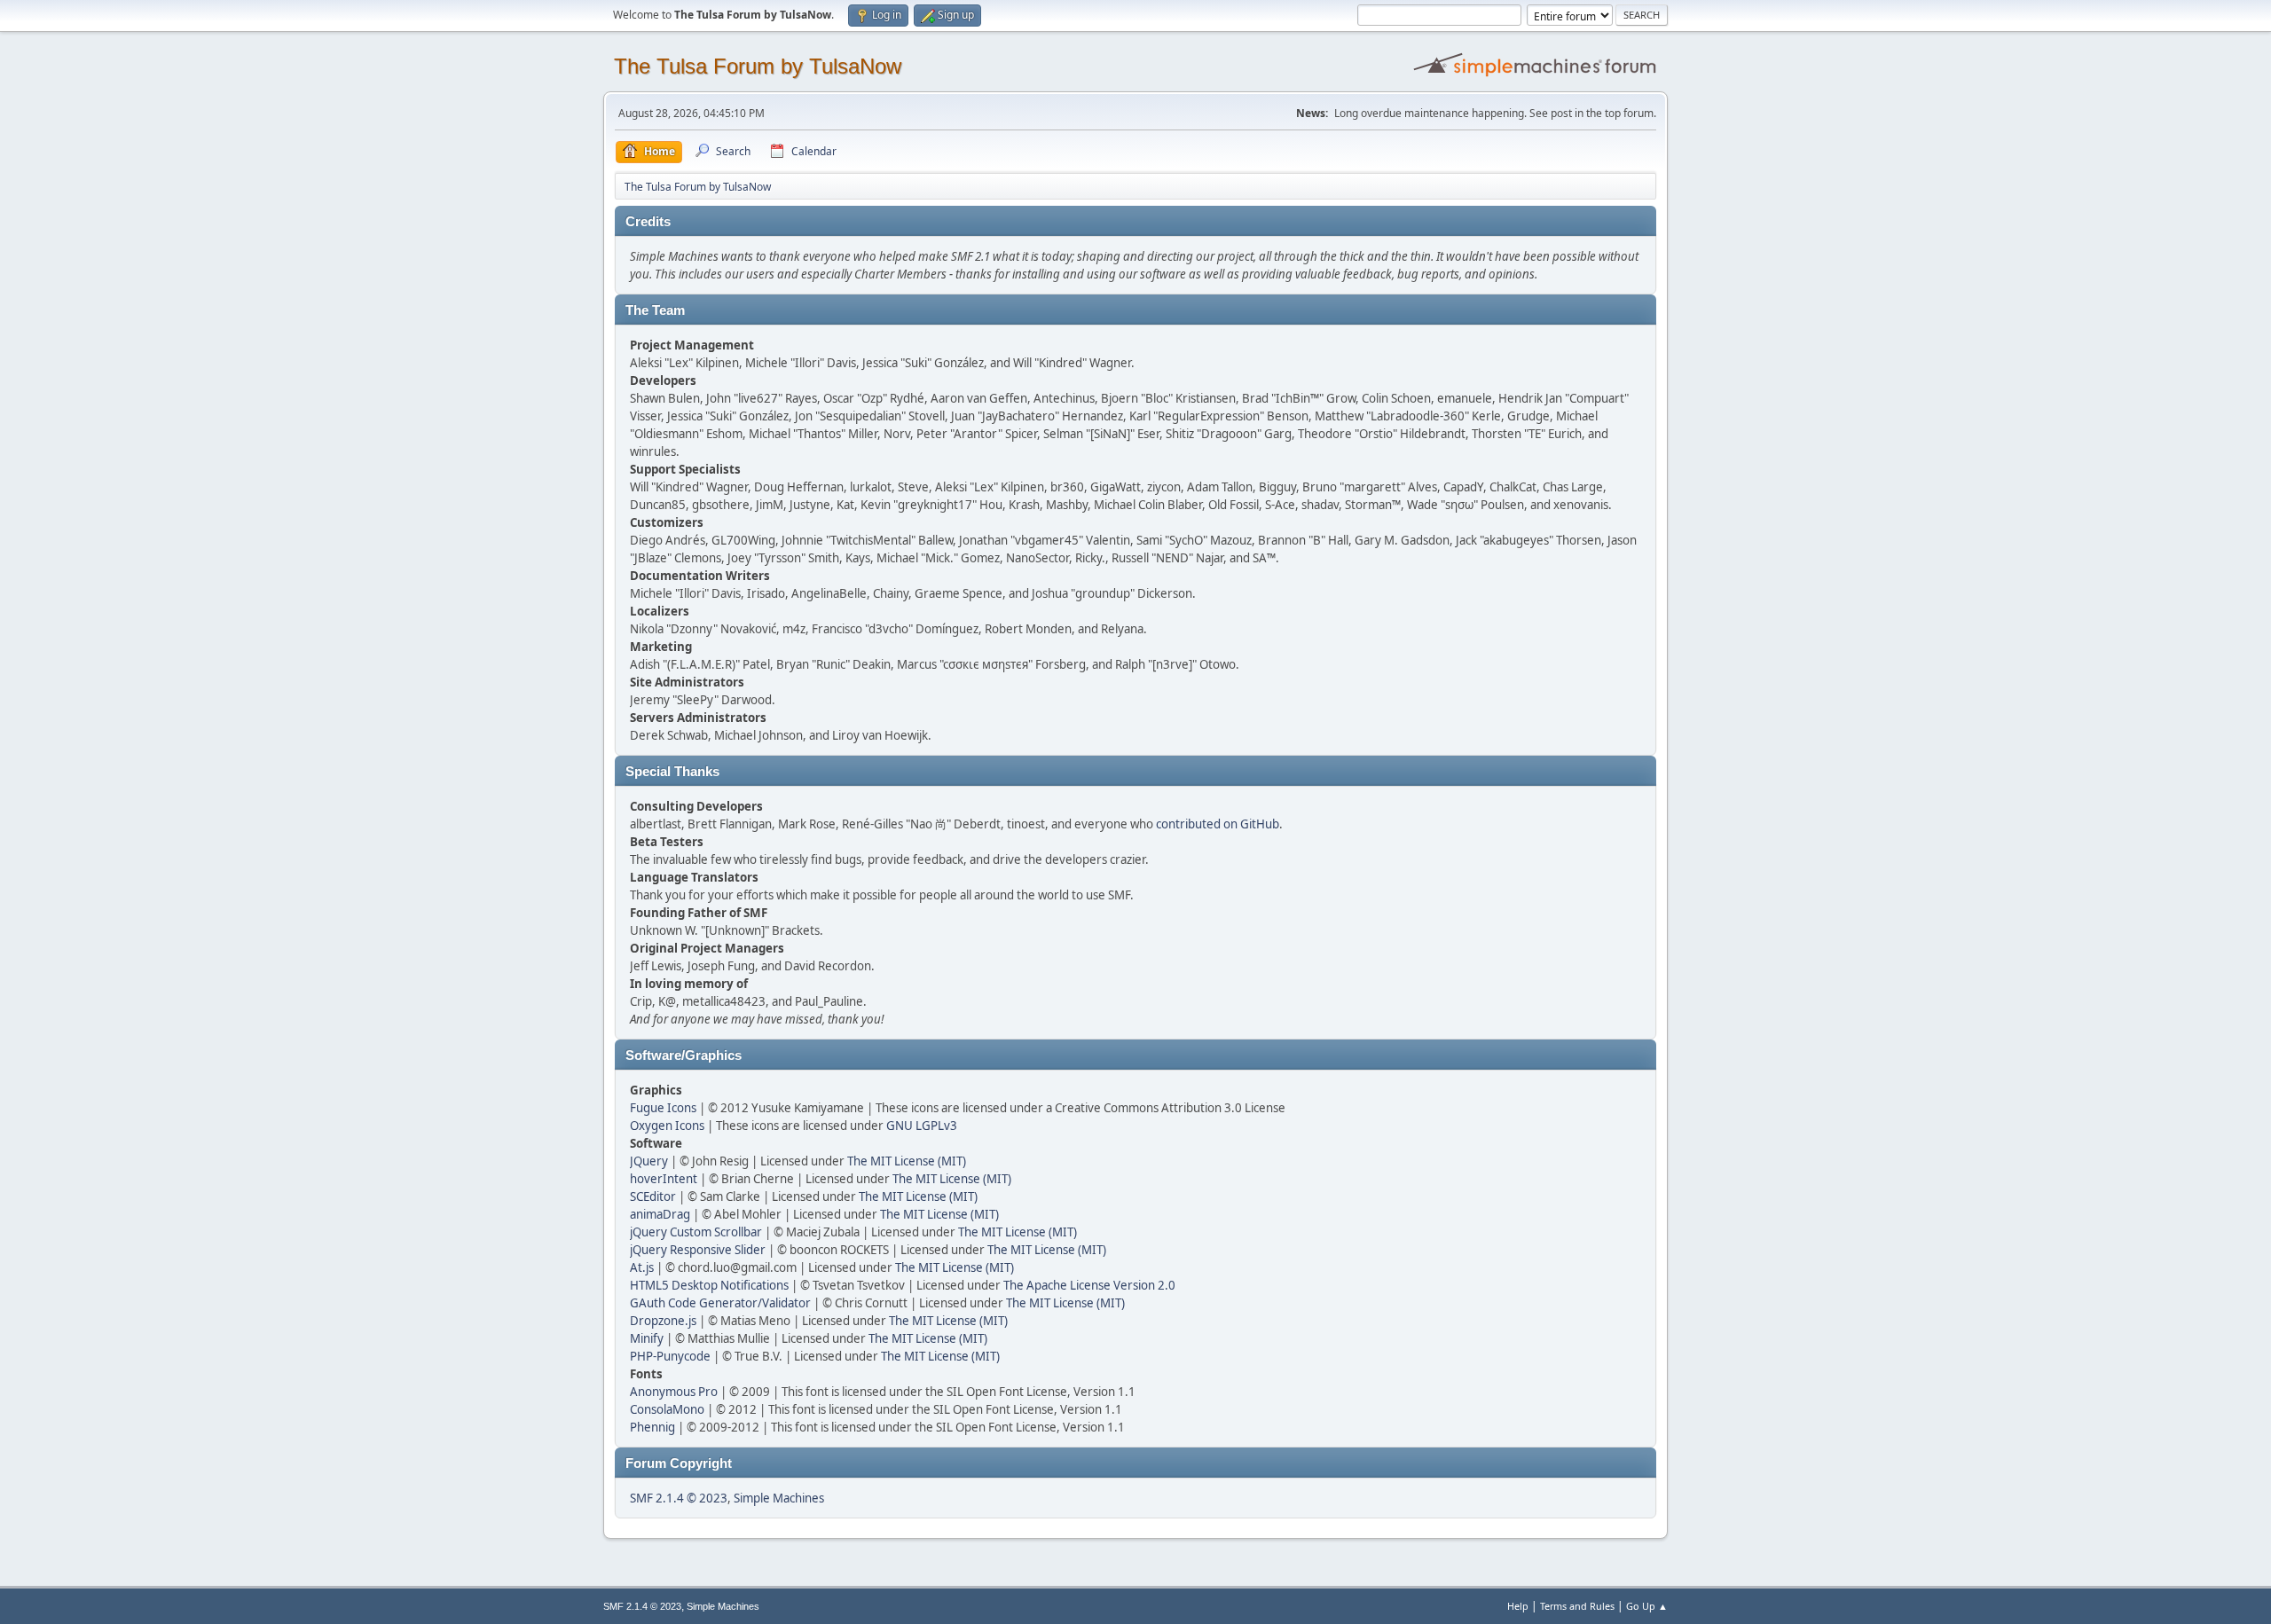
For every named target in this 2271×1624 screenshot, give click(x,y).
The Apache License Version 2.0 (1089, 1285)
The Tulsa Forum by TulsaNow (758, 66)
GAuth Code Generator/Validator (720, 1303)
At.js (642, 1267)
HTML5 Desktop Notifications (709, 1285)
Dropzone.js (663, 1321)
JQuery (649, 1161)
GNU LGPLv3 (922, 1126)
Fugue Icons (663, 1108)
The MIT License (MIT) (907, 1161)
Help (1518, 1606)
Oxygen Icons (667, 1126)
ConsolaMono (667, 1409)
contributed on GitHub (1218, 824)
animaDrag (660, 1214)
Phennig (652, 1427)
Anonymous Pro (674, 1392)
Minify (647, 1338)
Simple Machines (779, 1498)
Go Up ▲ (1647, 1606)
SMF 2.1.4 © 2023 (679, 1498)
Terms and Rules (1577, 1606)
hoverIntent (664, 1179)
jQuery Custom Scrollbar (696, 1232)
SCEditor (653, 1196)
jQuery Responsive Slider (698, 1250)
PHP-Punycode (670, 1356)
